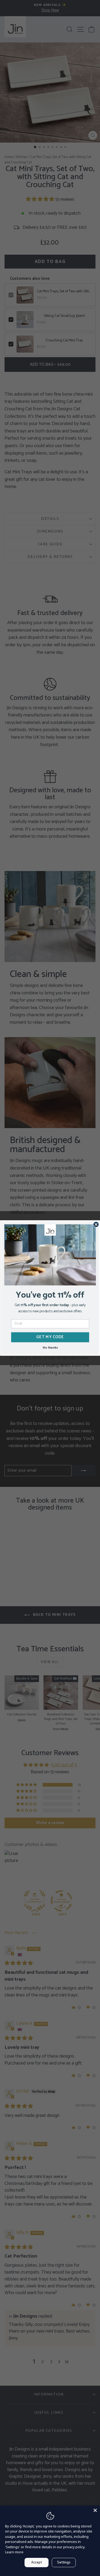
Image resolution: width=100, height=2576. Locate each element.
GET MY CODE (50, 1337)
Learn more (14, 2552)
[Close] (95, 2510)
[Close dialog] (96, 1224)
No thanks (50, 1347)
